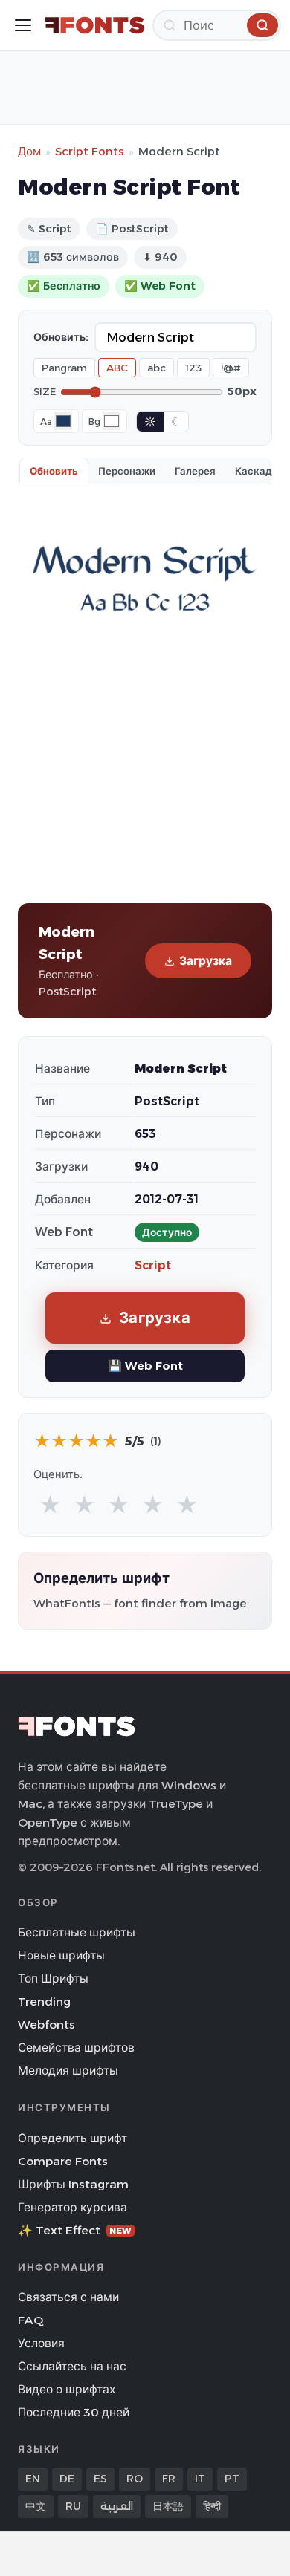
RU (73, 2506)
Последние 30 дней (74, 2412)
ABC (117, 368)
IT (200, 2479)
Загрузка (206, 961)
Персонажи (127, 471)
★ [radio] (50, 1505)
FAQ (30, 2320)
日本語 (168, 2506)
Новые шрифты (61, 1955)
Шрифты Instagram (73, 2184)
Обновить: (61, 337)
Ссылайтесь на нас (72, 2366)
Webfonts (46, 2024)
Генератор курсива (72, 2207)
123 (193, 368)
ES (100, 2479)
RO (135, 2479)
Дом (29, 151)
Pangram (64, 368)
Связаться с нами (68, 2297)
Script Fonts (90, 151)
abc (157, 368)
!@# (231, 368)
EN (33, 2479)
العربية (117, 2506)
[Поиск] (262, 25)
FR (169, 2479)
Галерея (195, 471)
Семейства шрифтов (76, 2048)
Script (153, 1265)
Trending (44, 2001)
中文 (36, 2506)
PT (232, 2479)
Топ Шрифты (53, 1978)
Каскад (254, 471)
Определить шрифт (72, 2138)
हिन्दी (212, 2506)
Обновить (54, 471)
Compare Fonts (63, 2161)
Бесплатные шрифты (77, 1932)
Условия (41, 2343)
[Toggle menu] (23, 25)
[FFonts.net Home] (95, 25)
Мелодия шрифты (68, 2071)
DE (67, 2479)
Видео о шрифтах (67, 2389)
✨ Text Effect (75, 2230)
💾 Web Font (145, 1366)
